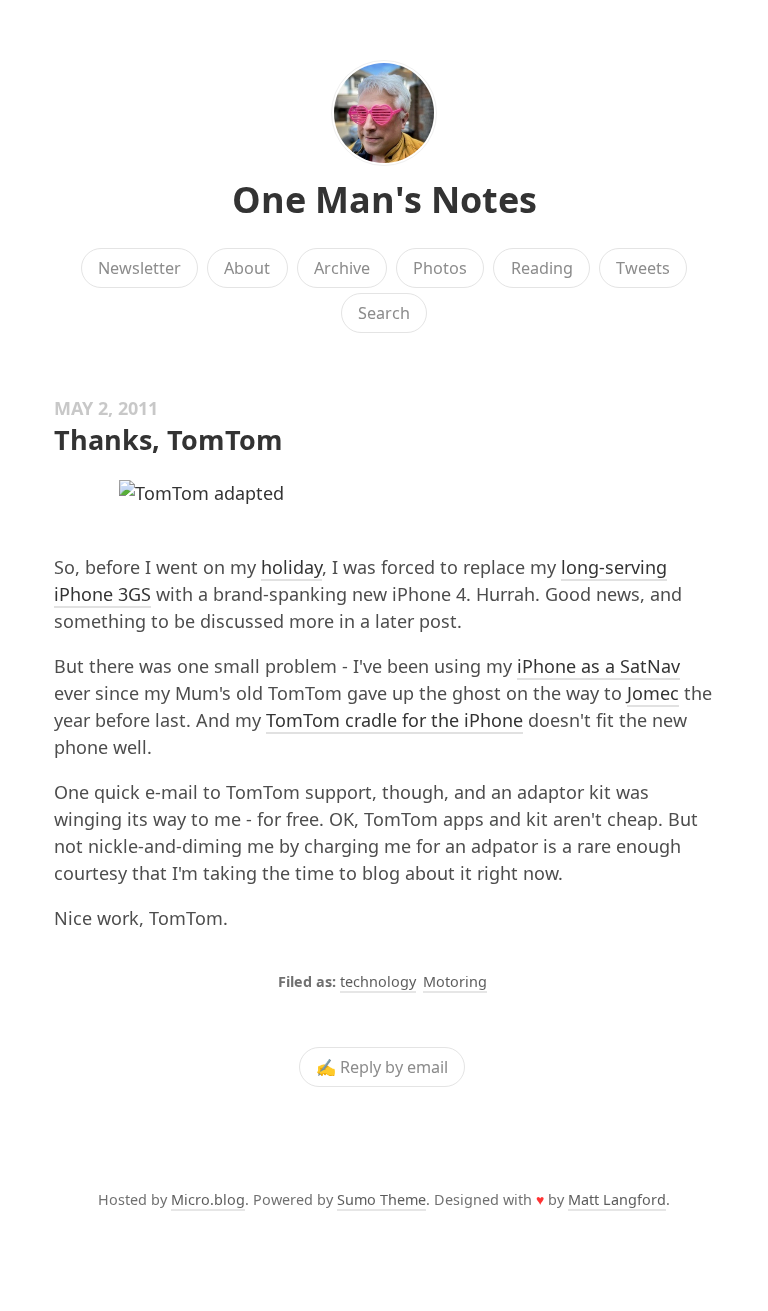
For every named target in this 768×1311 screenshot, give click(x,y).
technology (378, 981)
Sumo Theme (381, 1199)
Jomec (653, 693)
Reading (542, 268)
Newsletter (139, 268)
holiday (291, 567)
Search (384, 313)
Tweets (643, 268)
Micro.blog (208, 1199)
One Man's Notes (384, 199)
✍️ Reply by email (382, 1067)
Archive (342, 268)
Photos (440, 268)
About (247, 268)
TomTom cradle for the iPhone (394, 720)
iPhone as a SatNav (598, 666)
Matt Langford (617, 1199)
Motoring (455, 981)
